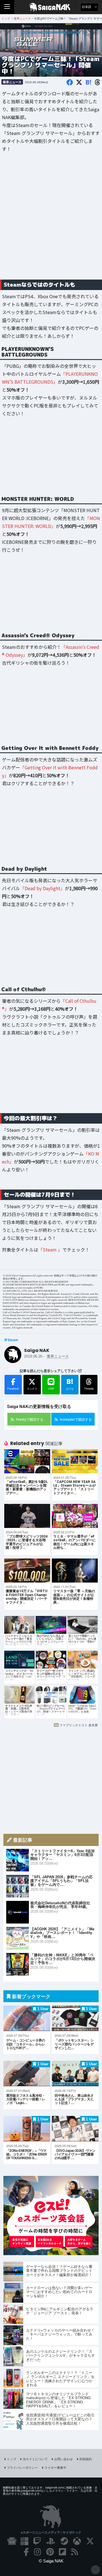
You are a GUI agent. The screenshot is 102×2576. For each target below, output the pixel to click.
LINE (51, 1389)
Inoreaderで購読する (76, 1419)
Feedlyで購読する (30, 1419)
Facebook (13, 1389)
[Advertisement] (51, 220)
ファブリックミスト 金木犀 (79, 1725)
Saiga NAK (51, 7)
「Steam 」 (50, 1250)
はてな (70, 1384)
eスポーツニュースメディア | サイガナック (51, 2532)
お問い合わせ (63, 2459)
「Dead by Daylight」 (42, 888)
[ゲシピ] (51, 2253)
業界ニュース (12, 82)
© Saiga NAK (51, 2561)
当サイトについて (35, 2459)
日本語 (87, 7)
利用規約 (86, 2459)
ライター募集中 (55, 2467)
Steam (13, 1340)
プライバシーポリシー (22, 2467)
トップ (11, 2459)
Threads (89, 1389)
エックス (32, 1389)
